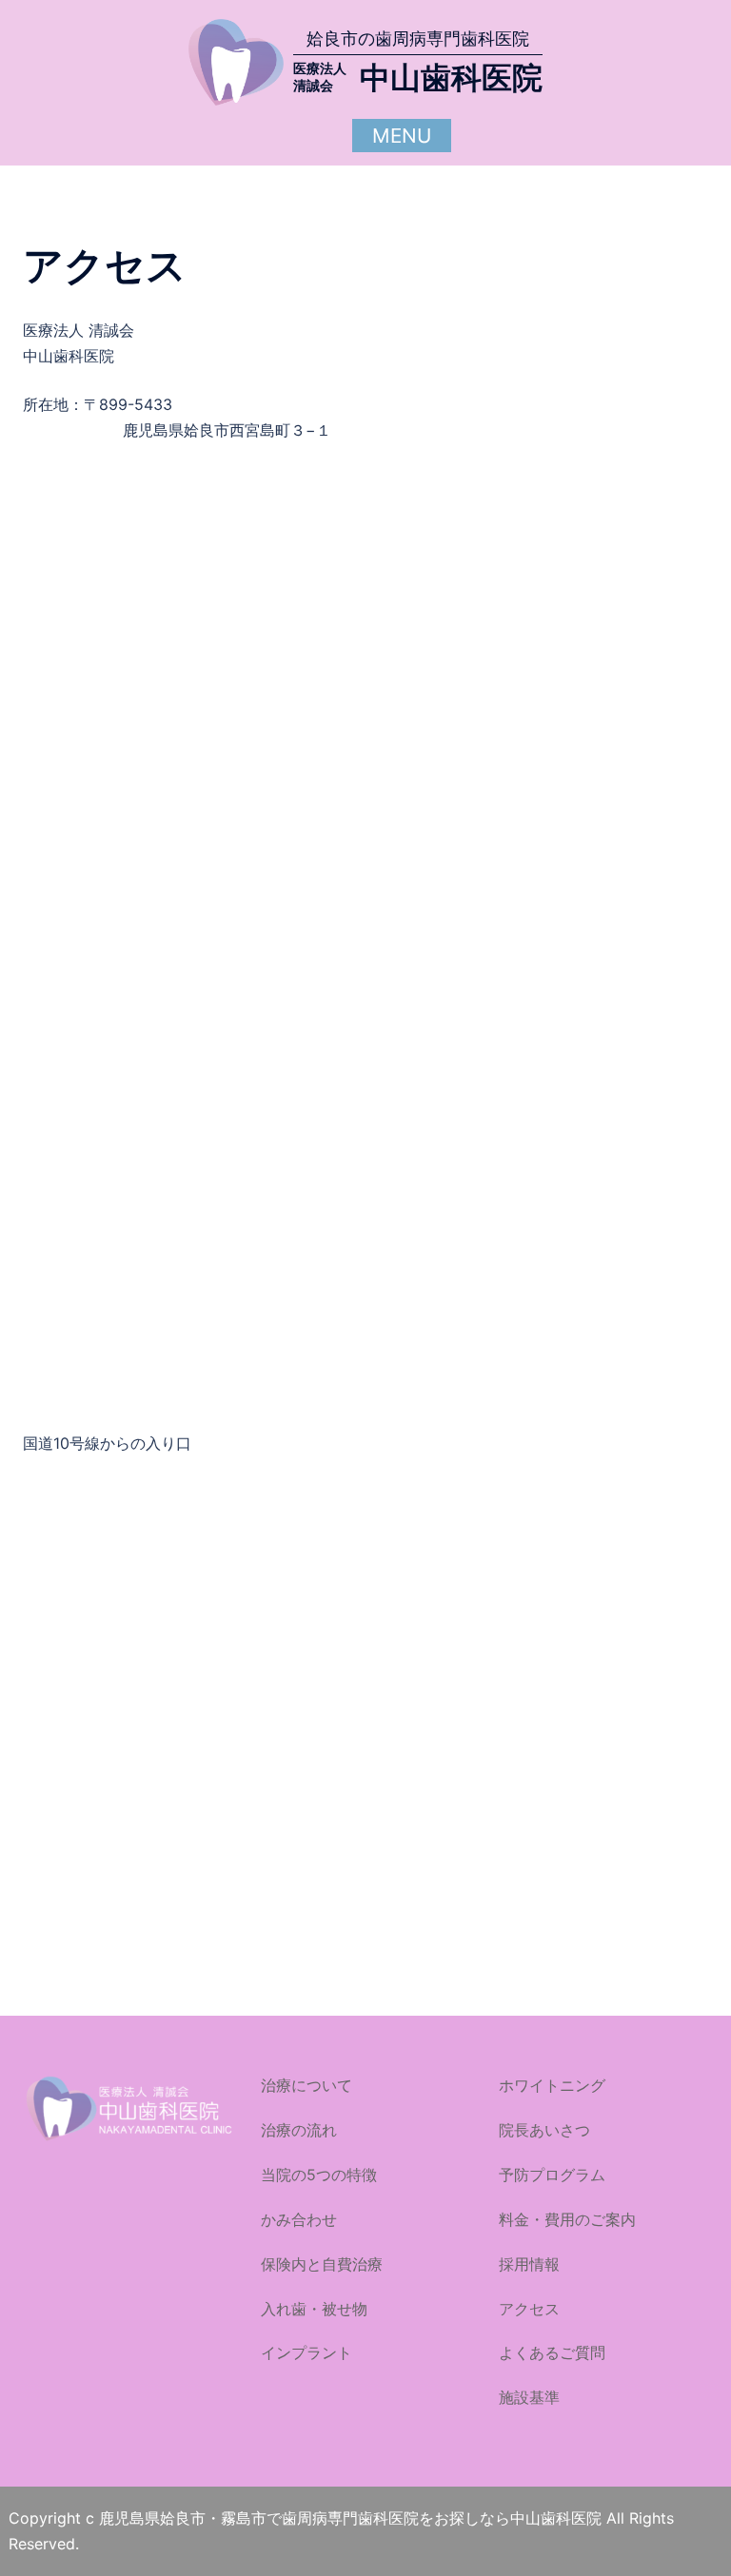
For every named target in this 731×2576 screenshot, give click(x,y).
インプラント (306, 2352)
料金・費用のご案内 (567, 2219)
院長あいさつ (544, 2130)
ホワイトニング (552, 2085)
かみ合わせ (299, 2219)
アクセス (529, 2309)
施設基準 (529, 2397)
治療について (306, 2085)
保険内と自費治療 (322, 2264)
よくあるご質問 (552, 2352)
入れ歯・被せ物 (314, 2309)
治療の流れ (299, 2130)
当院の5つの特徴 (319, 2175)
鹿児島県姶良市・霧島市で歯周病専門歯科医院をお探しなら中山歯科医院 (353, 2518)
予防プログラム (552, 2175)
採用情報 (529, 2264)
